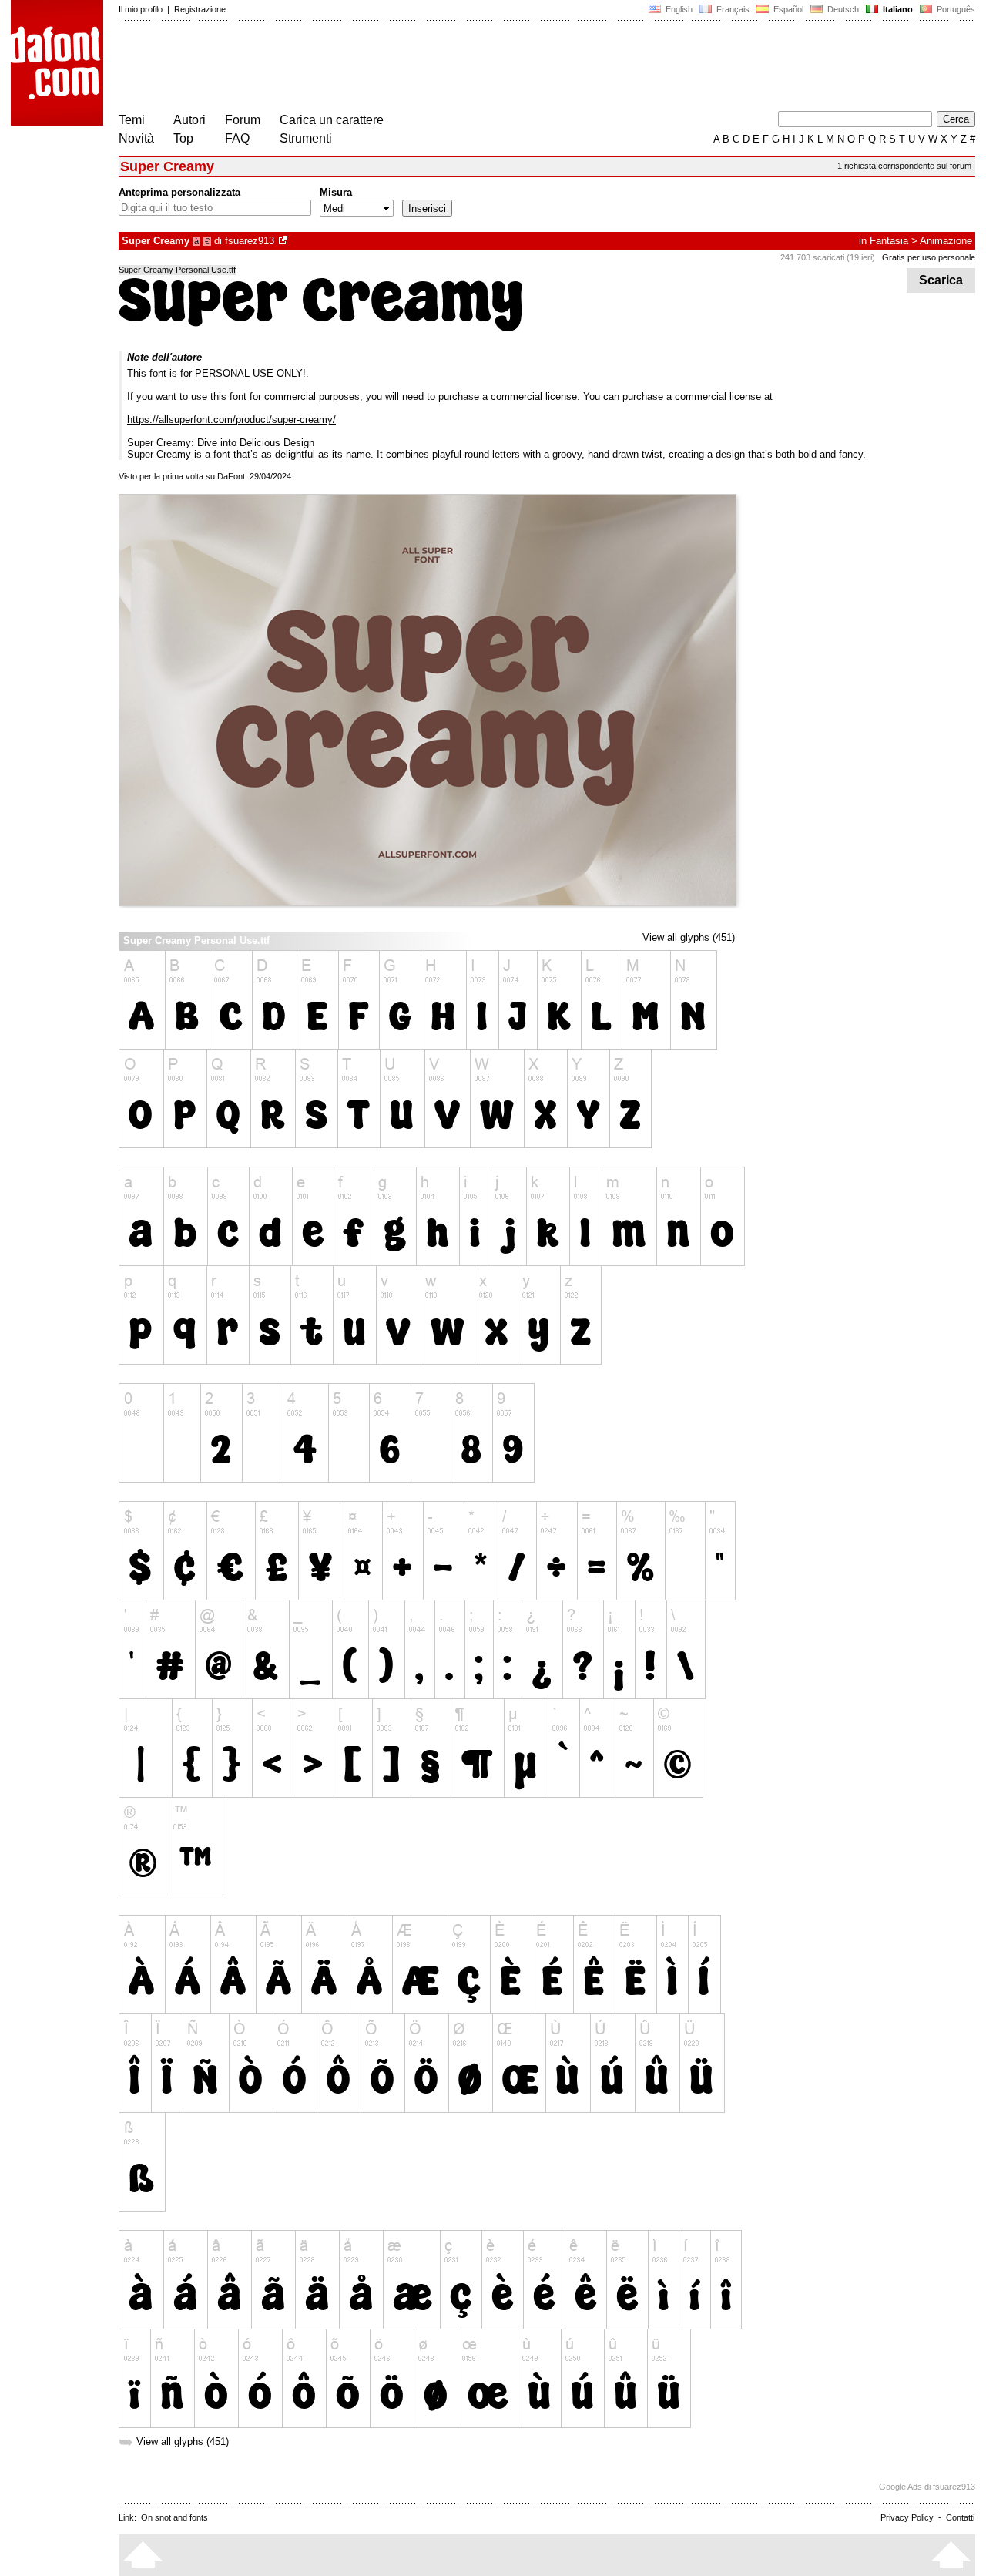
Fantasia (889, 241)
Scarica (941, 280)
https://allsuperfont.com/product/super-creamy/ (231, 420)
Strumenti (306, 138)
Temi (132, 120)
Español (787, 9)
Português (954, 9)
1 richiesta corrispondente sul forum (904, 166)
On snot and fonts (174, 2517)
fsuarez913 (250, 241)
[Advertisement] (399, 68)
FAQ (237, 138)
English (678, 9)
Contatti (960, 2517)
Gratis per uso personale (929, 257)
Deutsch (842, 9)
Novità (136, 138)
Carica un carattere (332, 120)
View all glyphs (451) (689, 937)
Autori (189, 120)
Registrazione (200, 9)
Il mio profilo (141, 9)
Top (183, 138)
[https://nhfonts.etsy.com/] (284, 241)
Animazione (946, 241)
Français (732, 9)
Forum (243, 120)
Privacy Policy (907, 2517)
